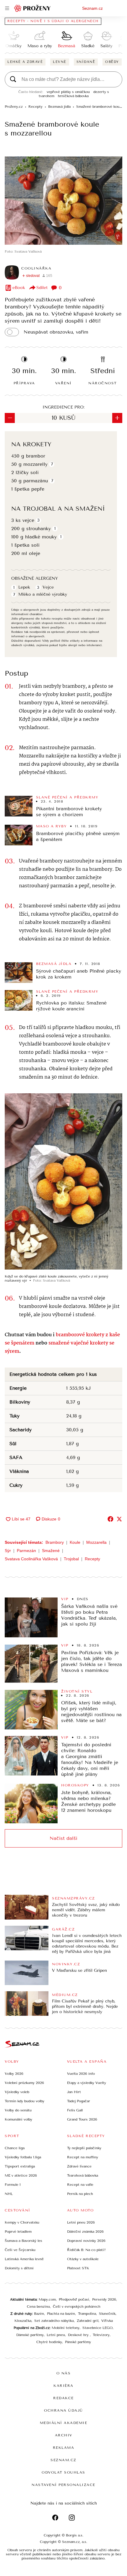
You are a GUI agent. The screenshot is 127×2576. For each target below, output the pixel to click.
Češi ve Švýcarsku (20, 2250)
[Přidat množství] (117, 418)
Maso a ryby (40, 46)
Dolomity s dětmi (19, 2268)
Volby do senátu (18, 2110)
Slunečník (107, 2314)
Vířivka (107, 2321)
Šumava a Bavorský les (23, 2241)
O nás (64, 2373)
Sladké (88, 46)
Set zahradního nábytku (54, 2321)
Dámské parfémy (30, 2335)
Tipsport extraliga (20, 2166)
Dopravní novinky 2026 (86, 2241)
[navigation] (7, 8)
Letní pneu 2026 (81, 2222)
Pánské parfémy (78, 2342)
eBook (19, 288)
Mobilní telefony (66, 2328)
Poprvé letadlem (18, 2232)
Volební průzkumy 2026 (24, 2083)
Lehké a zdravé (25, 62)
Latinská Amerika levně (24, 2259)
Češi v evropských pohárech (77, 2307)
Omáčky (13, 46)
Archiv (64, 2435)
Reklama (64, 2448)
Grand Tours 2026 (82, 2119)
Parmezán (26, 1551)
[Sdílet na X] (119, 1519)
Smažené (51, 1551)
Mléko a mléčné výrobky (43, 594)
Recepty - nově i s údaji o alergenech (53, 21)
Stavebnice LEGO (97, 2328)
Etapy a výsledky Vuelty (87, 2083)
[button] (63, 201)
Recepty (92, 1559)
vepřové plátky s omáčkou (68, 92)
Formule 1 (13, 2185)
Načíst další (63, 1838)
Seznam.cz (92, 8)
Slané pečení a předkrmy (67, 797)
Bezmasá (67, 46)
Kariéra (63, 2386)
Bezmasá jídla (54, 964)
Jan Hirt (74, 2092)
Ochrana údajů (63, 2410)
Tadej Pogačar (79, 2101)
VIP (65, 1599)
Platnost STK (78, 2268)
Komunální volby (18, 2119)
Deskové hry (79, 2335)
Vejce (48, 587)
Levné (60, 62)
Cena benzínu (38, 2307)
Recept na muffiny (83, 2157)
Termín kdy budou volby (25, 2101)
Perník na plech (80, 2194)
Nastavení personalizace (63, 2485)
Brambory (55, 1542)
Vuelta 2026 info (81, 2074)
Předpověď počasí (74, 2299)
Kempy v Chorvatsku (22, 2222)
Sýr (8, 1551)
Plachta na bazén (61, 2314)
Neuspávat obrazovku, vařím (56, 332)
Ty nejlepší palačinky (84, 2148)
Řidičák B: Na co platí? (86, 2250)
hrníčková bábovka (73, 96)
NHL (9, 2194)
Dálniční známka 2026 (85, 2232)
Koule (75, 1542)
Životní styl (77, 1691)
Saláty (106, 46)
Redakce (63, 2398)
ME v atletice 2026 (21, 2175)
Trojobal (71, 1559)
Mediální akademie (64, 2423)
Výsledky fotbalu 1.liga (23, 2157)
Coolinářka (36, 268)
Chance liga (15, 2148)
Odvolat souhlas (63, 2472)
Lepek (24, 587)
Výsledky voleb (17, 2092)
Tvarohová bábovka (83, 2175)
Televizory (101, 2335)
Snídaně (86, 62)
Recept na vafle (80, 2185)
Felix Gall (75, 2110)
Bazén (39, 2314)
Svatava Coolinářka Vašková (31, 1559)
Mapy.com (47, 2299)
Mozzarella (96, 1542)
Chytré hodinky (49, 2342)
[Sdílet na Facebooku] (110, 1519)
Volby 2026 (14, 2074)
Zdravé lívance (79, 2166)
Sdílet (42, 288)
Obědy (112, 62)
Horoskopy (75, 1785)
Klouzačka (23, 2321)
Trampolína (87, 2314)
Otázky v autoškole (83, 2259)
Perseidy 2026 (104, 2299)
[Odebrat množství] (10, 418)
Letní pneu (56, 2335)
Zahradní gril (88, 2321)
